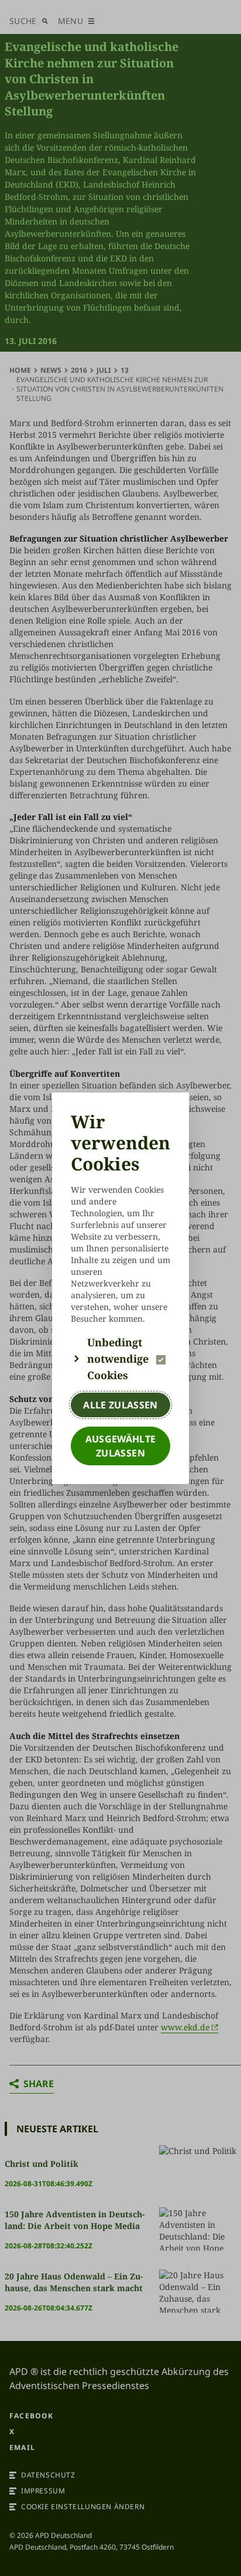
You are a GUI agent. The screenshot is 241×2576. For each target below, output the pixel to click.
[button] (120, 1359)
